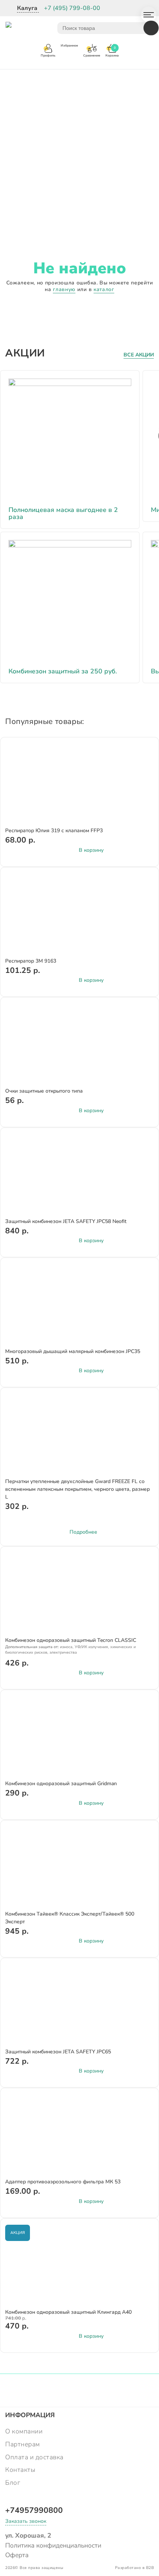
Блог (13, 2483)
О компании (24, 2431)
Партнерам (23, 2444)
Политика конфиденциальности (53, 2545)
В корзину (91, 850)
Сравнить (143, 757)
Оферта (17, 2555)
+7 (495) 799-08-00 (72, 8)
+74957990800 (34, 2510)
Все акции (139, 355)
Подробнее (83, 1532)
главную (64, 289)
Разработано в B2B (135, 2568)
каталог (104, 289)
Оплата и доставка (34, 2457)
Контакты (20, 2470)
